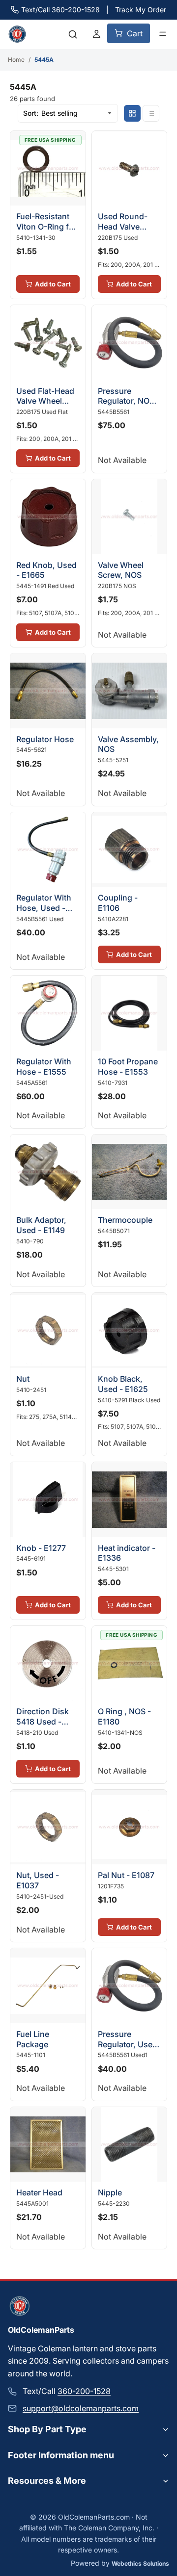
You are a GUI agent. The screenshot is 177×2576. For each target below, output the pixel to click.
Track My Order (141, 10)
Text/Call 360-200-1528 (60, 10)
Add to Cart (53, 284)
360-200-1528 (84, 2391)
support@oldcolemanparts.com (81, 2408)
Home (16, 60)
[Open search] (73, 34)
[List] (151, 113)
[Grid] (132, 113)
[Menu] (163, 34)
